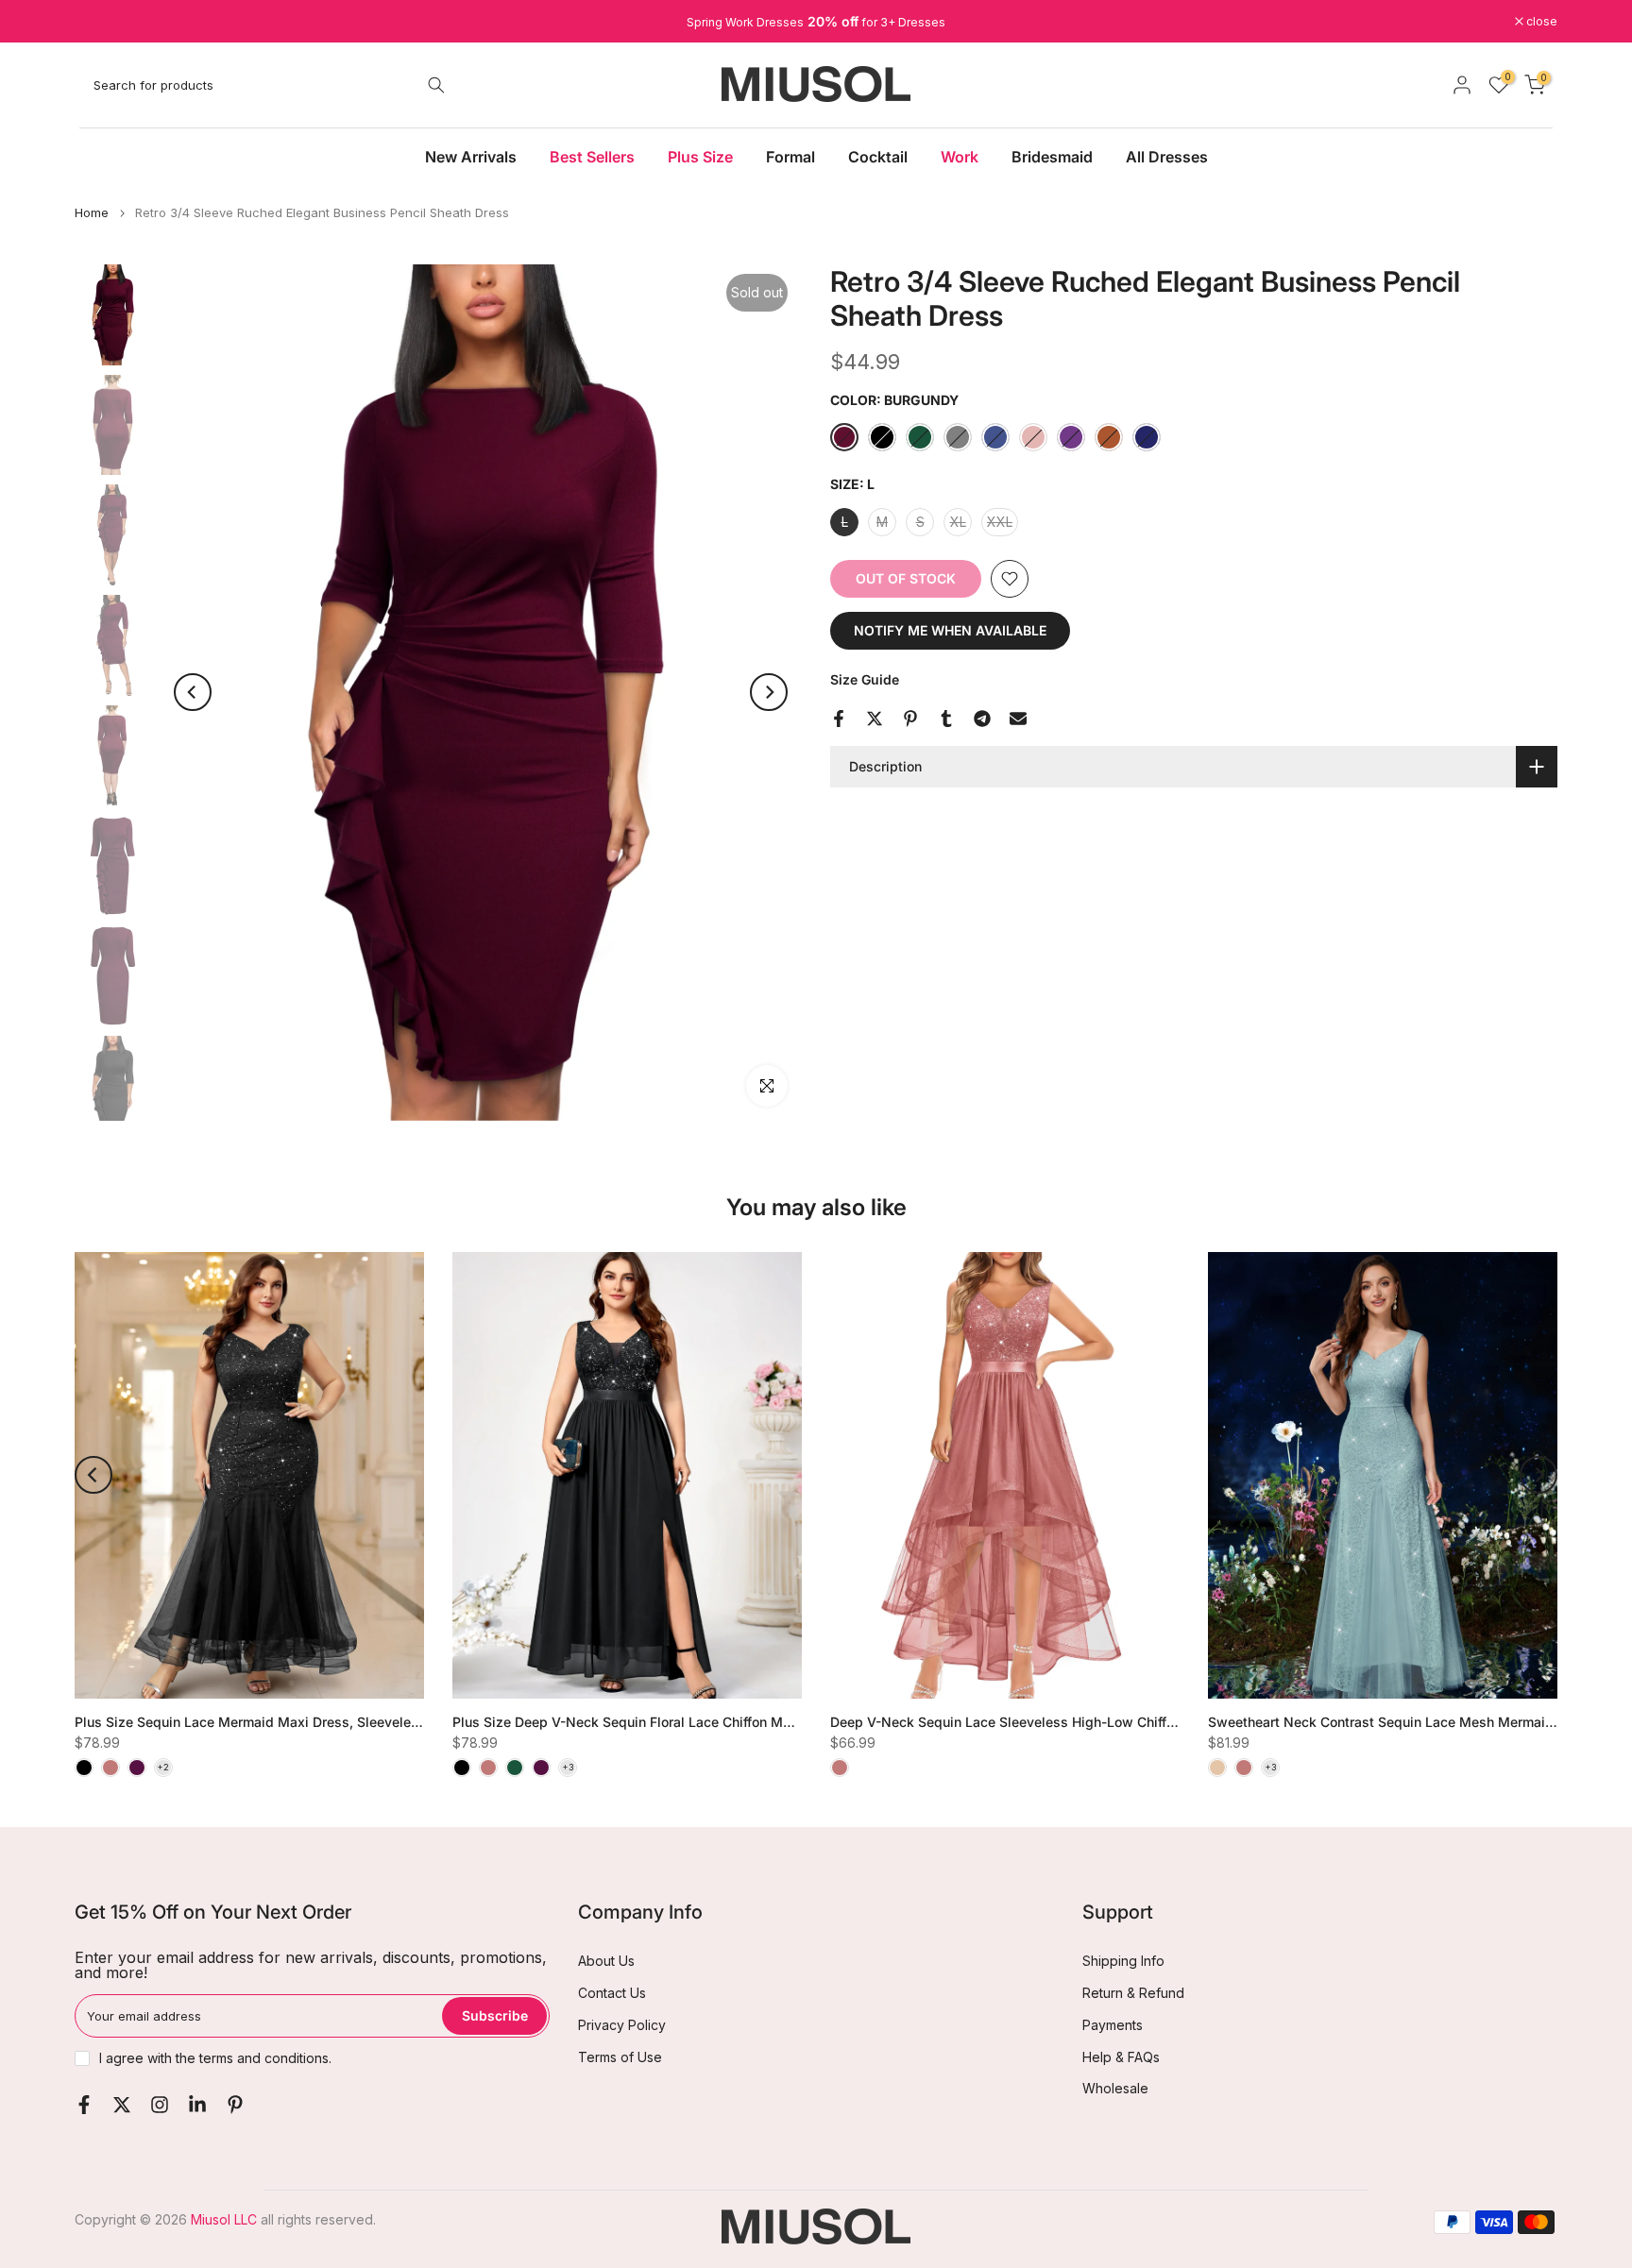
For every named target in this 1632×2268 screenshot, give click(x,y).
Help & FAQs (1121, 2057)
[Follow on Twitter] (122, 2105)
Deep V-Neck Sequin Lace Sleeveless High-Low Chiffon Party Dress (1045, 1721)
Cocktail (878, 157)
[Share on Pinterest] (910, 719)
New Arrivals (471, 157)
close (100, 22)
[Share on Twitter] (875, 719)
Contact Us (612, 1993)
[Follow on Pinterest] (235, 2105)
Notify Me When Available (950, 630)
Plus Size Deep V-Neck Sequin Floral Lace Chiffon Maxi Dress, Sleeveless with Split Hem (734, 1721)
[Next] (769, 692)
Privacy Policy (622, 2025)
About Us (606, 1961)
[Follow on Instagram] (160, 2105)
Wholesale (1115, 2088)
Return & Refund (1133, 1993)
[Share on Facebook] (839, 719)
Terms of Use (620, 2057)
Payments (1113, 2025)
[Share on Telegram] (982, 719)
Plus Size (700, 157)
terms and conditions (264, 2058)
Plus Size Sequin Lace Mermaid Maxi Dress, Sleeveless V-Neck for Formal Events (332, 1721)
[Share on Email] (1018, 719)
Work (960, 157)
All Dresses (1167, 157)
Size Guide (865, 679)
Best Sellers (592, 157)
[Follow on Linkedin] (197, 2105)
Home (92, 213)
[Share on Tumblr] (946, 719)
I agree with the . (215, 2058)
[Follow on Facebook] (84, 2105)
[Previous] (193, 692)
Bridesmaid (1052, 157)
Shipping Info (1123, 1961)
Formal (790, 157)
